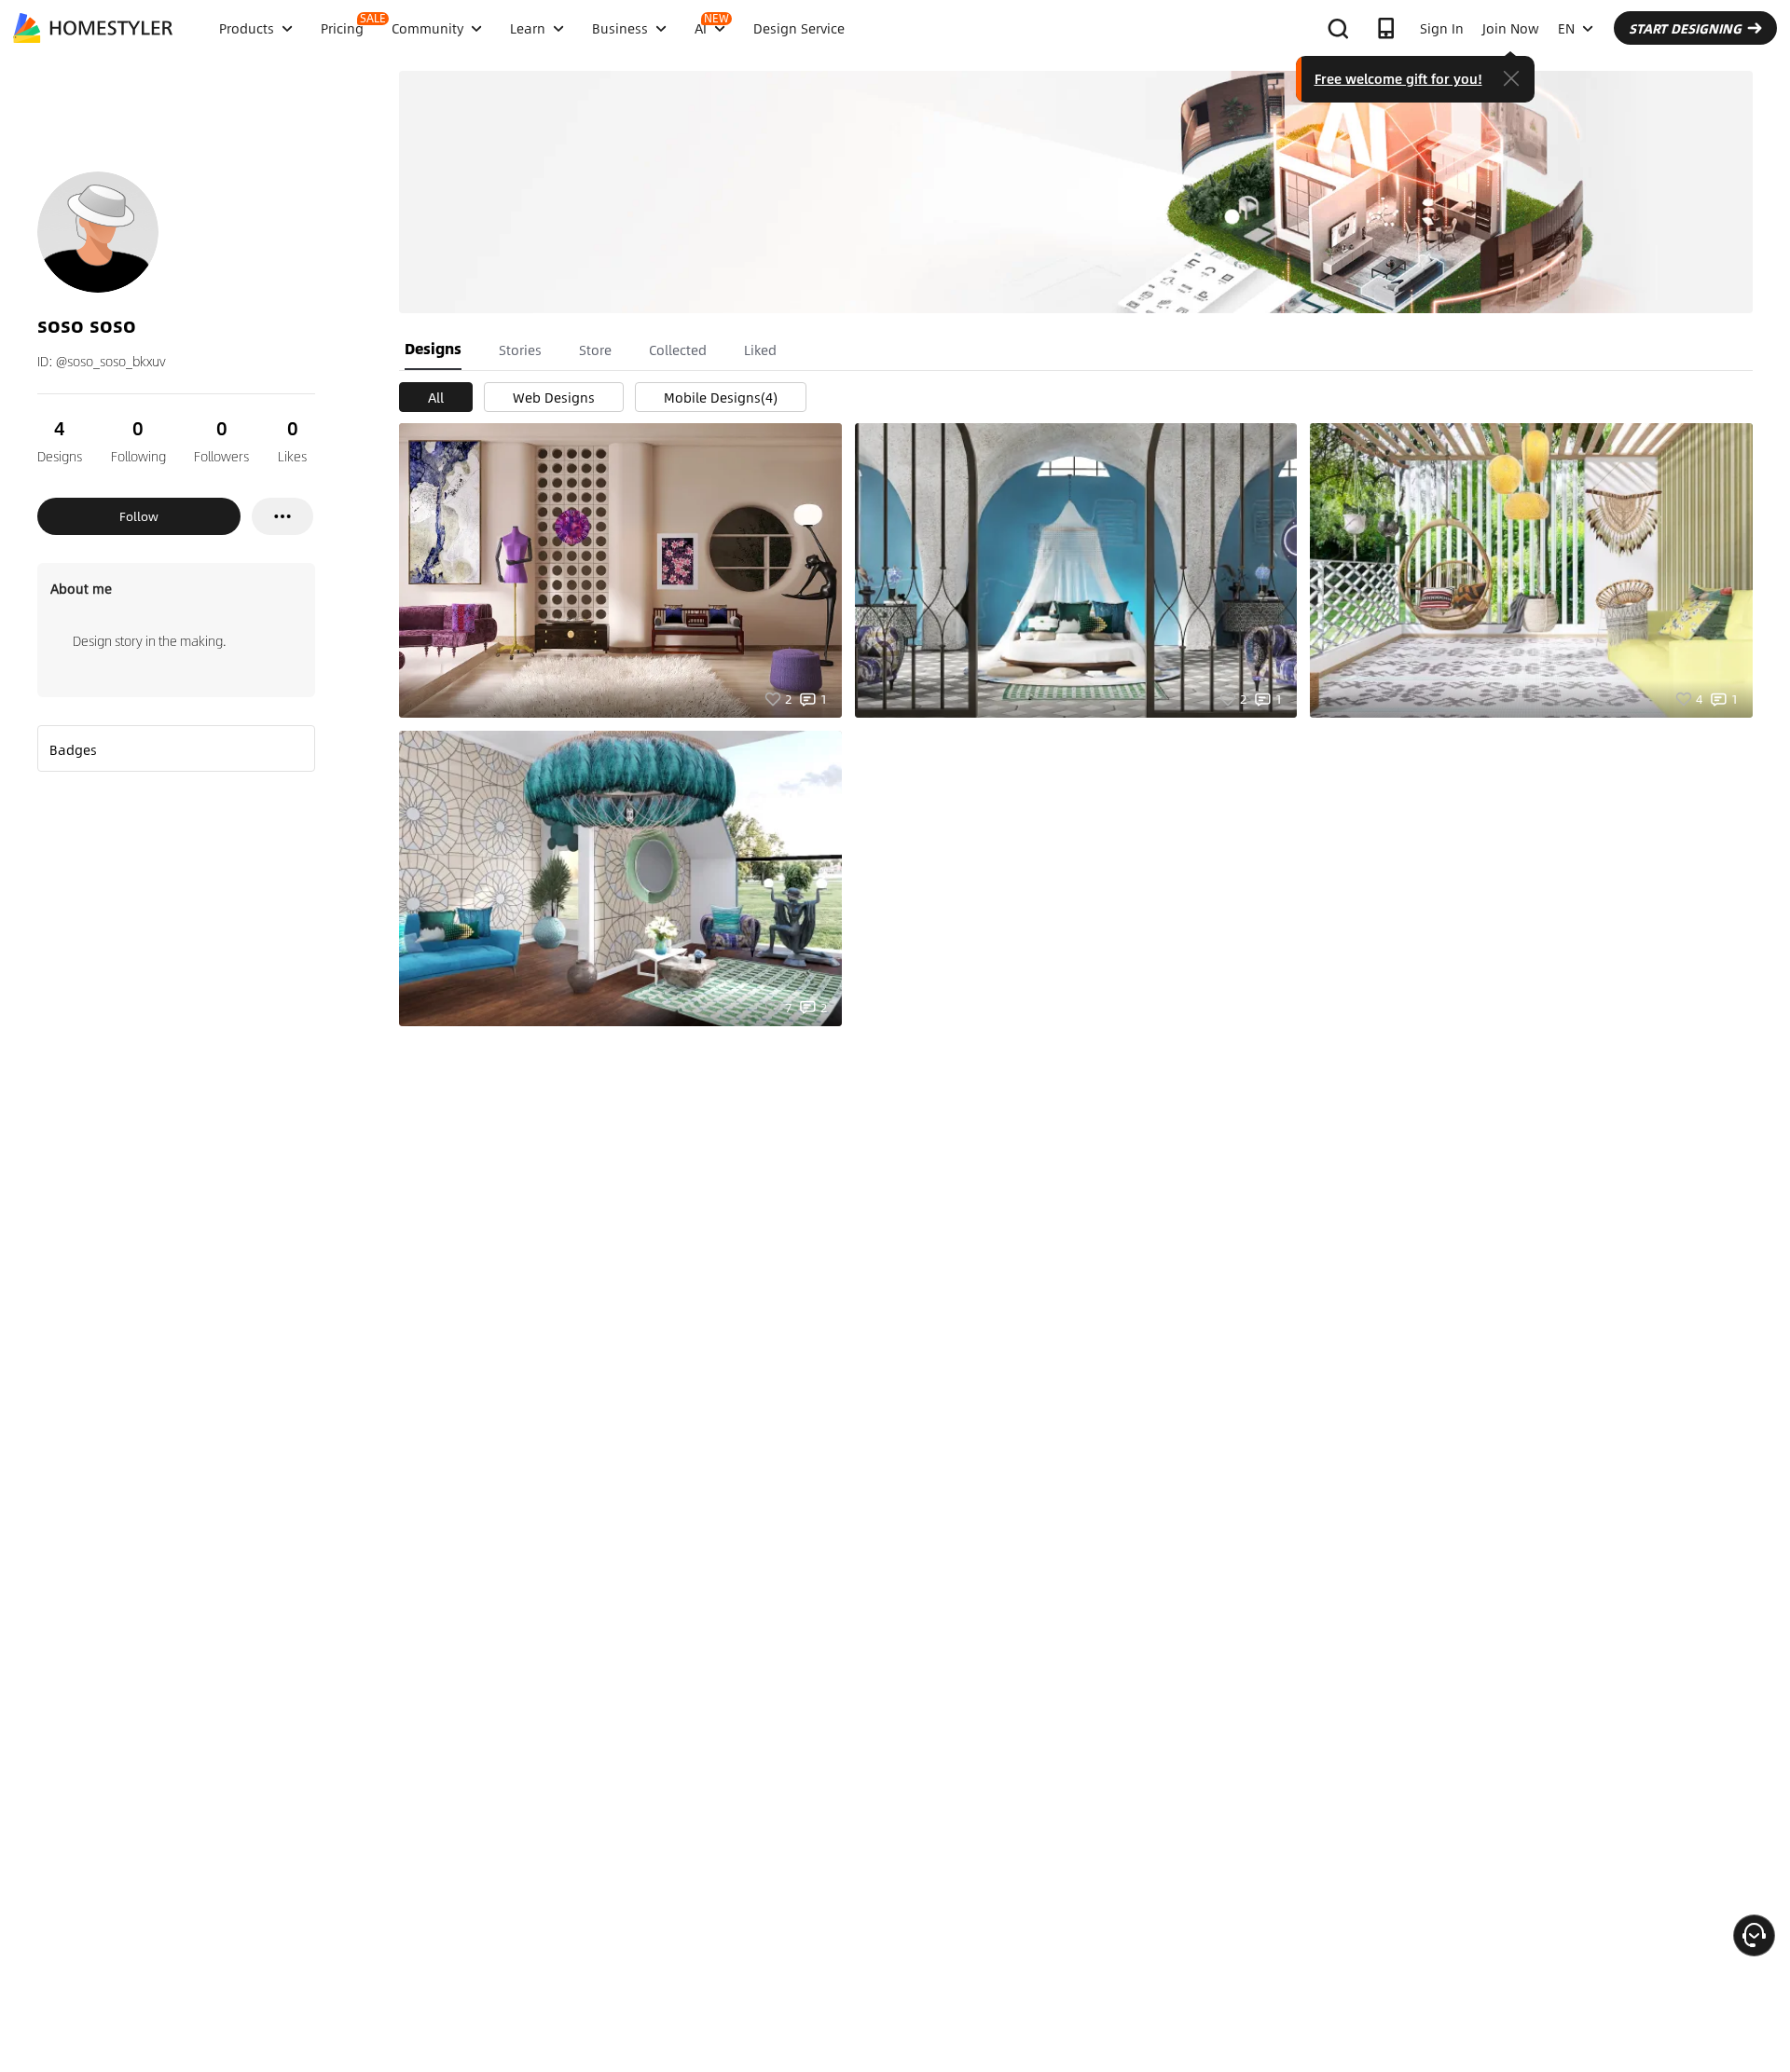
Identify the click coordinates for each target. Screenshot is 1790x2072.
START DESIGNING (1685, 28)
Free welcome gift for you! (1398, 78)
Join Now (1511, 28)
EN (1566, 28)
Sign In (1442, 28)
